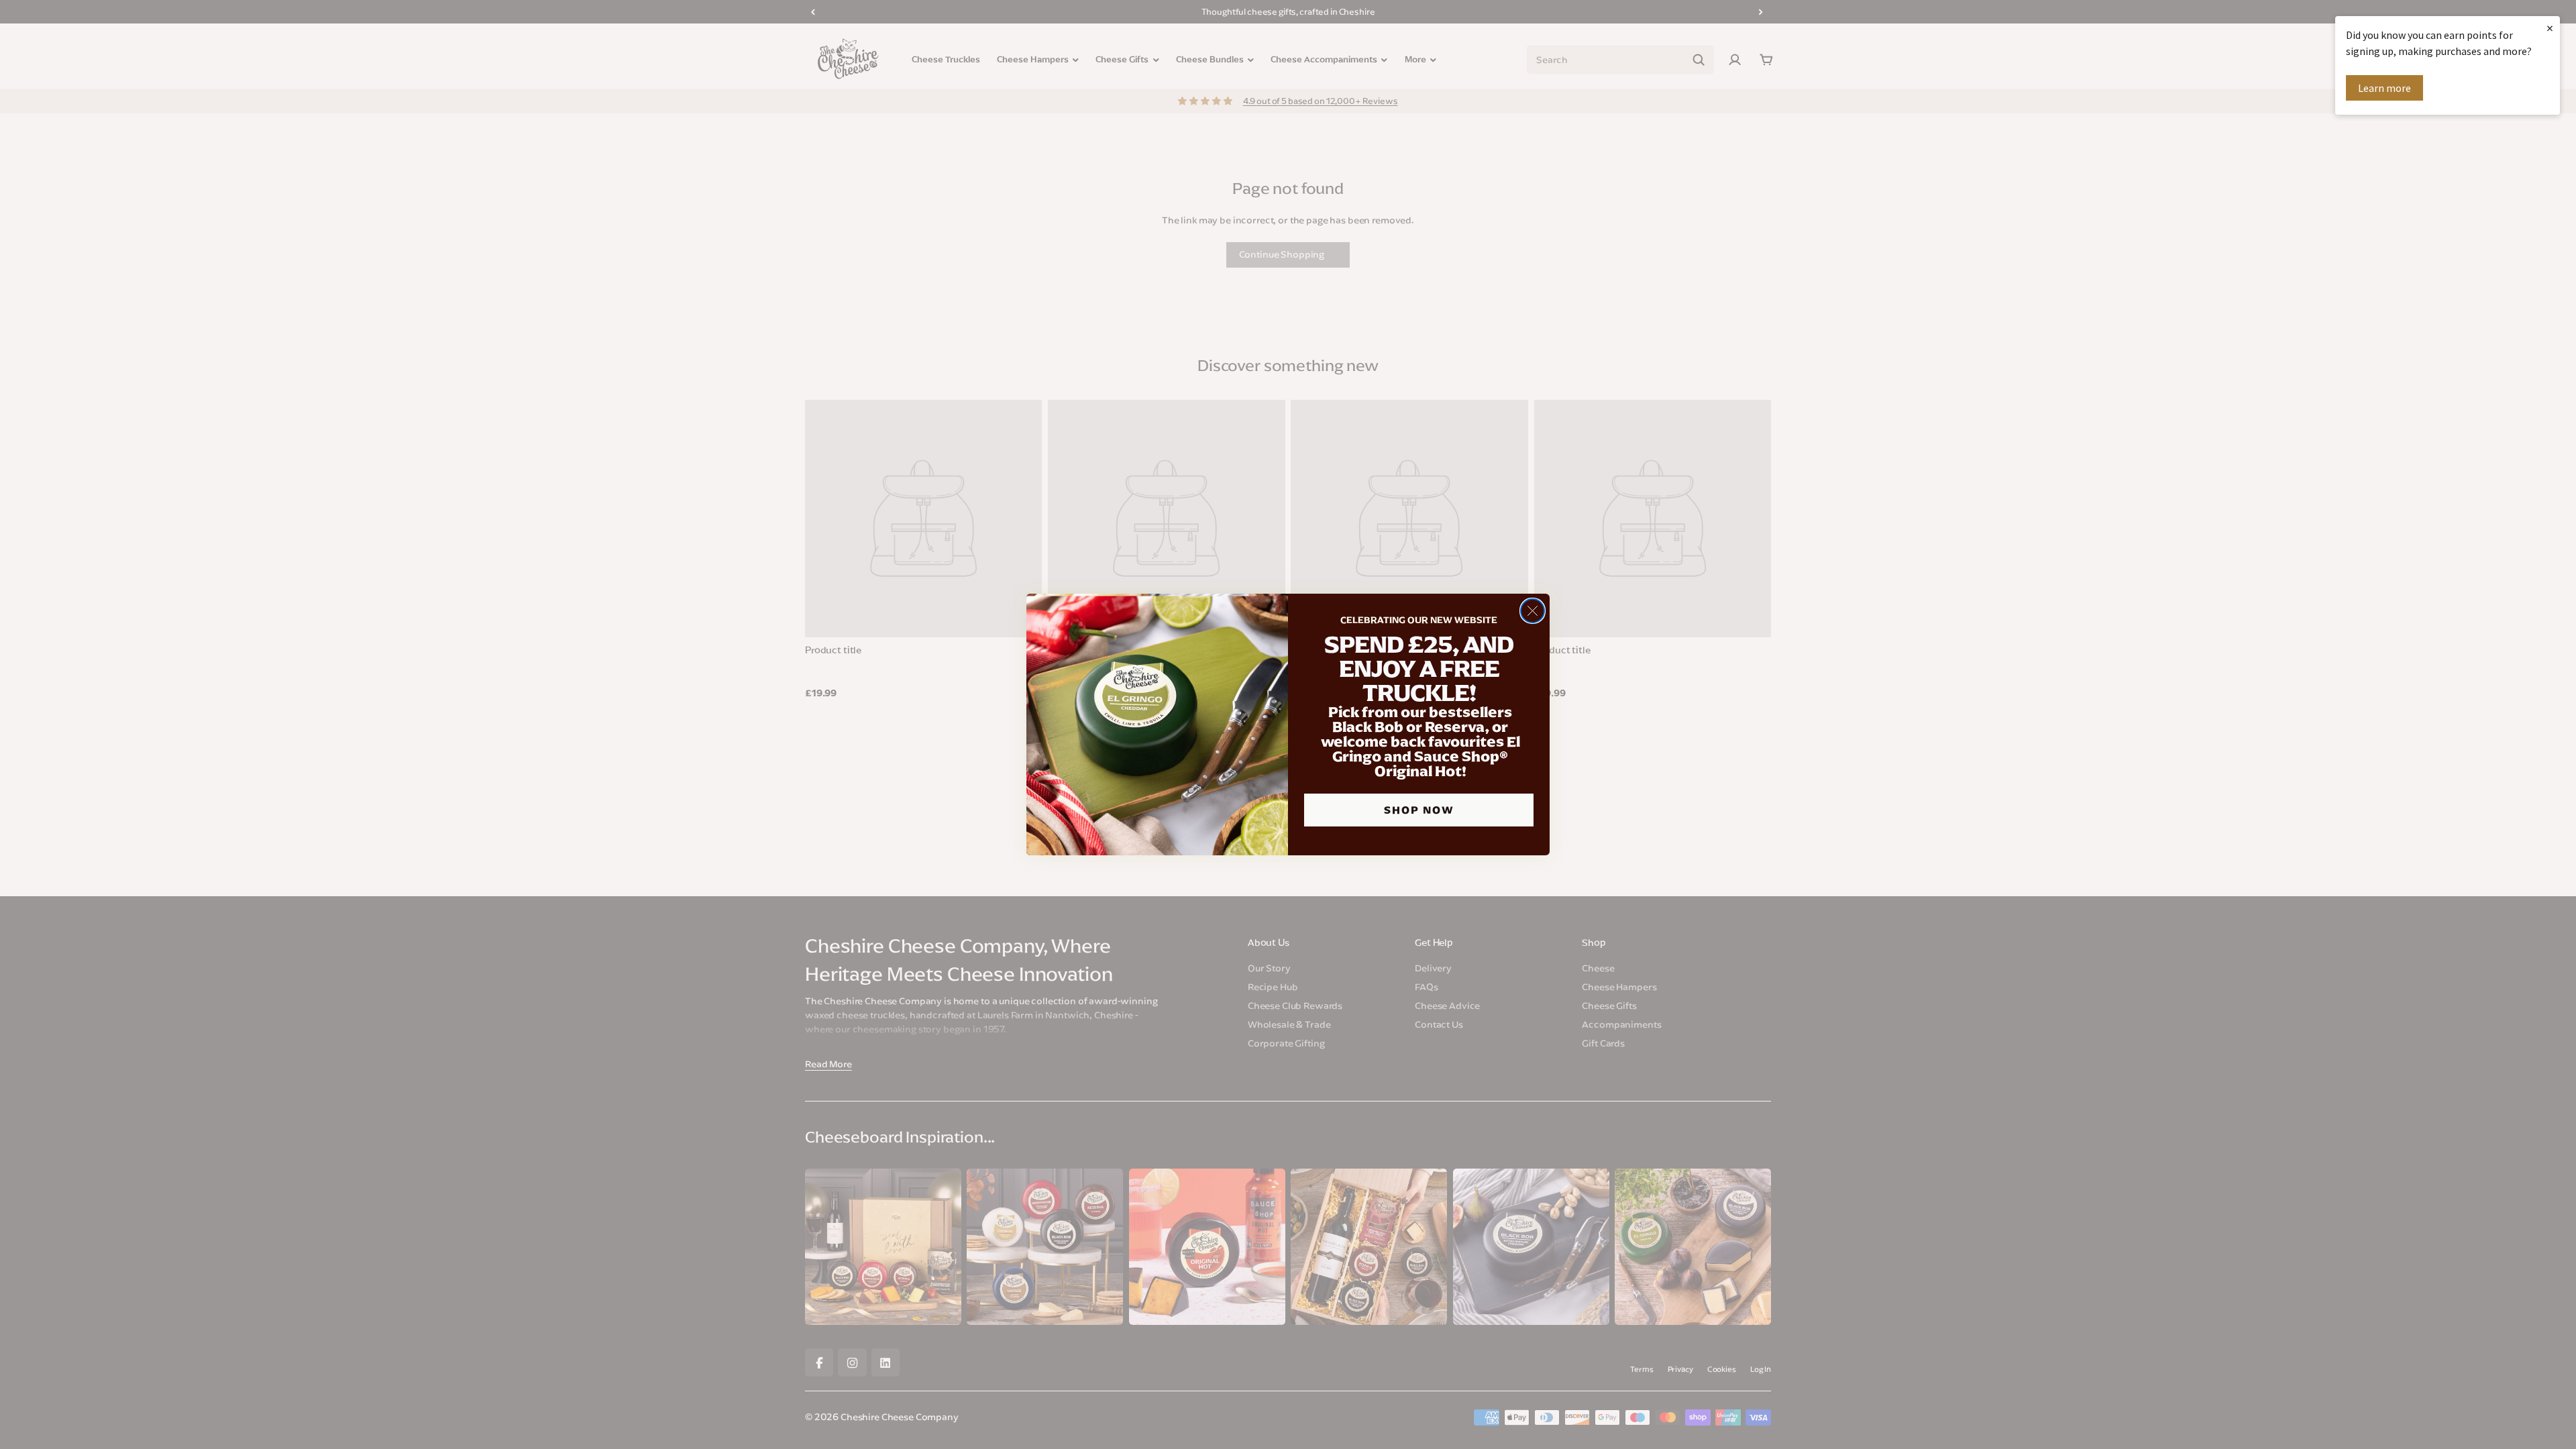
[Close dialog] (1533, 611)
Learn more (2384, 88)
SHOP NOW (1419, 810)
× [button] (2550, 28)
